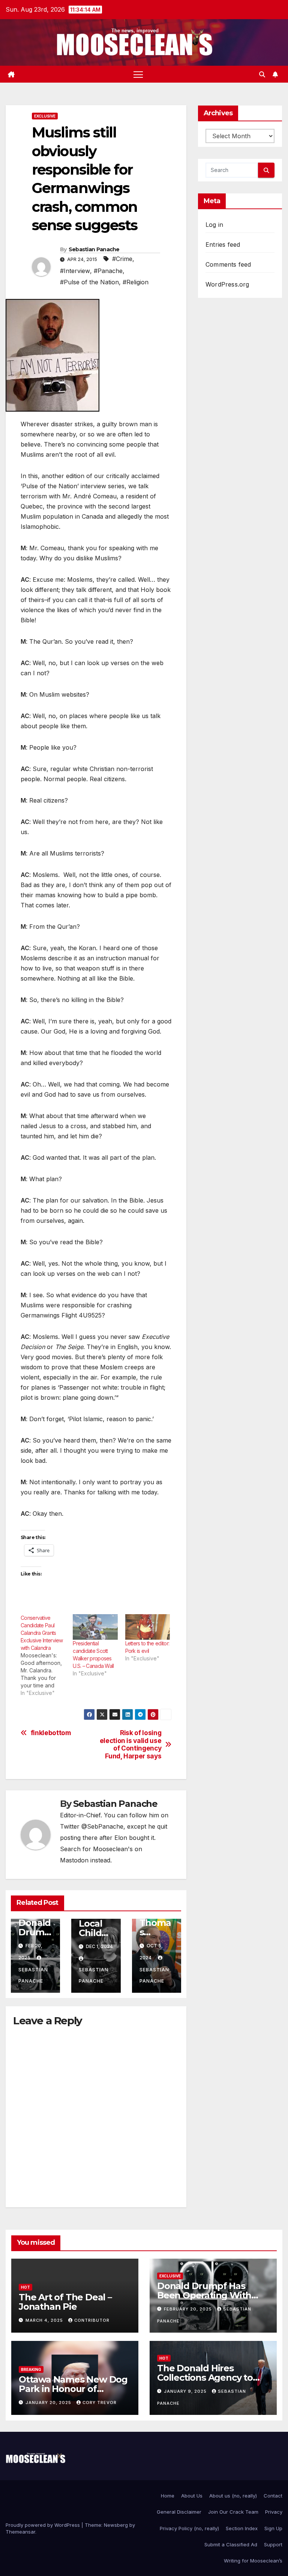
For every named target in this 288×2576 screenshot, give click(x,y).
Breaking (31, 2369)
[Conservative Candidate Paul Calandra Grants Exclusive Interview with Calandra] (47, 1655)
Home (168, 2496)
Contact (273, 2496)
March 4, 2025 (45, 2320)
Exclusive (45, 116)
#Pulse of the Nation (89, 282)
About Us (192, 2496)
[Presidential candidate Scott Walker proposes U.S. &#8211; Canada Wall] (95, 1627)
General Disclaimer (179, 2512)
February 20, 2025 (189, 2309)
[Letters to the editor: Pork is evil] (148, 1627)
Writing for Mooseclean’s (253, 2561)
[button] (262, 74)
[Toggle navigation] (138, 74)
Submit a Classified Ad (231, 2544)
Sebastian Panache (94, 249)
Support (273, 2544)
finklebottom (51, 1733)
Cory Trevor (100, 2402)
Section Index (242, 2528)
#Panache (108, 271)
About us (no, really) (233, 2496)
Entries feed (223, 244)
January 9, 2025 (186, 2391)
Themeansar (20, 2532)
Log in (214, 225)
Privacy (274, 2512)
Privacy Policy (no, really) (189, 2528)
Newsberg (116, 2525)
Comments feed (228, 264)
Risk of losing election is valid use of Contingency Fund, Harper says (131, 1744)
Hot (25, 2287)
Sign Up (273, 2528)
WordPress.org (227, 284)
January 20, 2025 (49, 2402)
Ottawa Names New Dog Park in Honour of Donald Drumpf (73, 2389)
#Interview (75, 271)
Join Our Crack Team (233, 2512)
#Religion (136, 282)
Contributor (92, 2320)
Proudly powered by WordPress (43, 2525)
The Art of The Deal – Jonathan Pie (65, 2302)
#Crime (122, 259)
